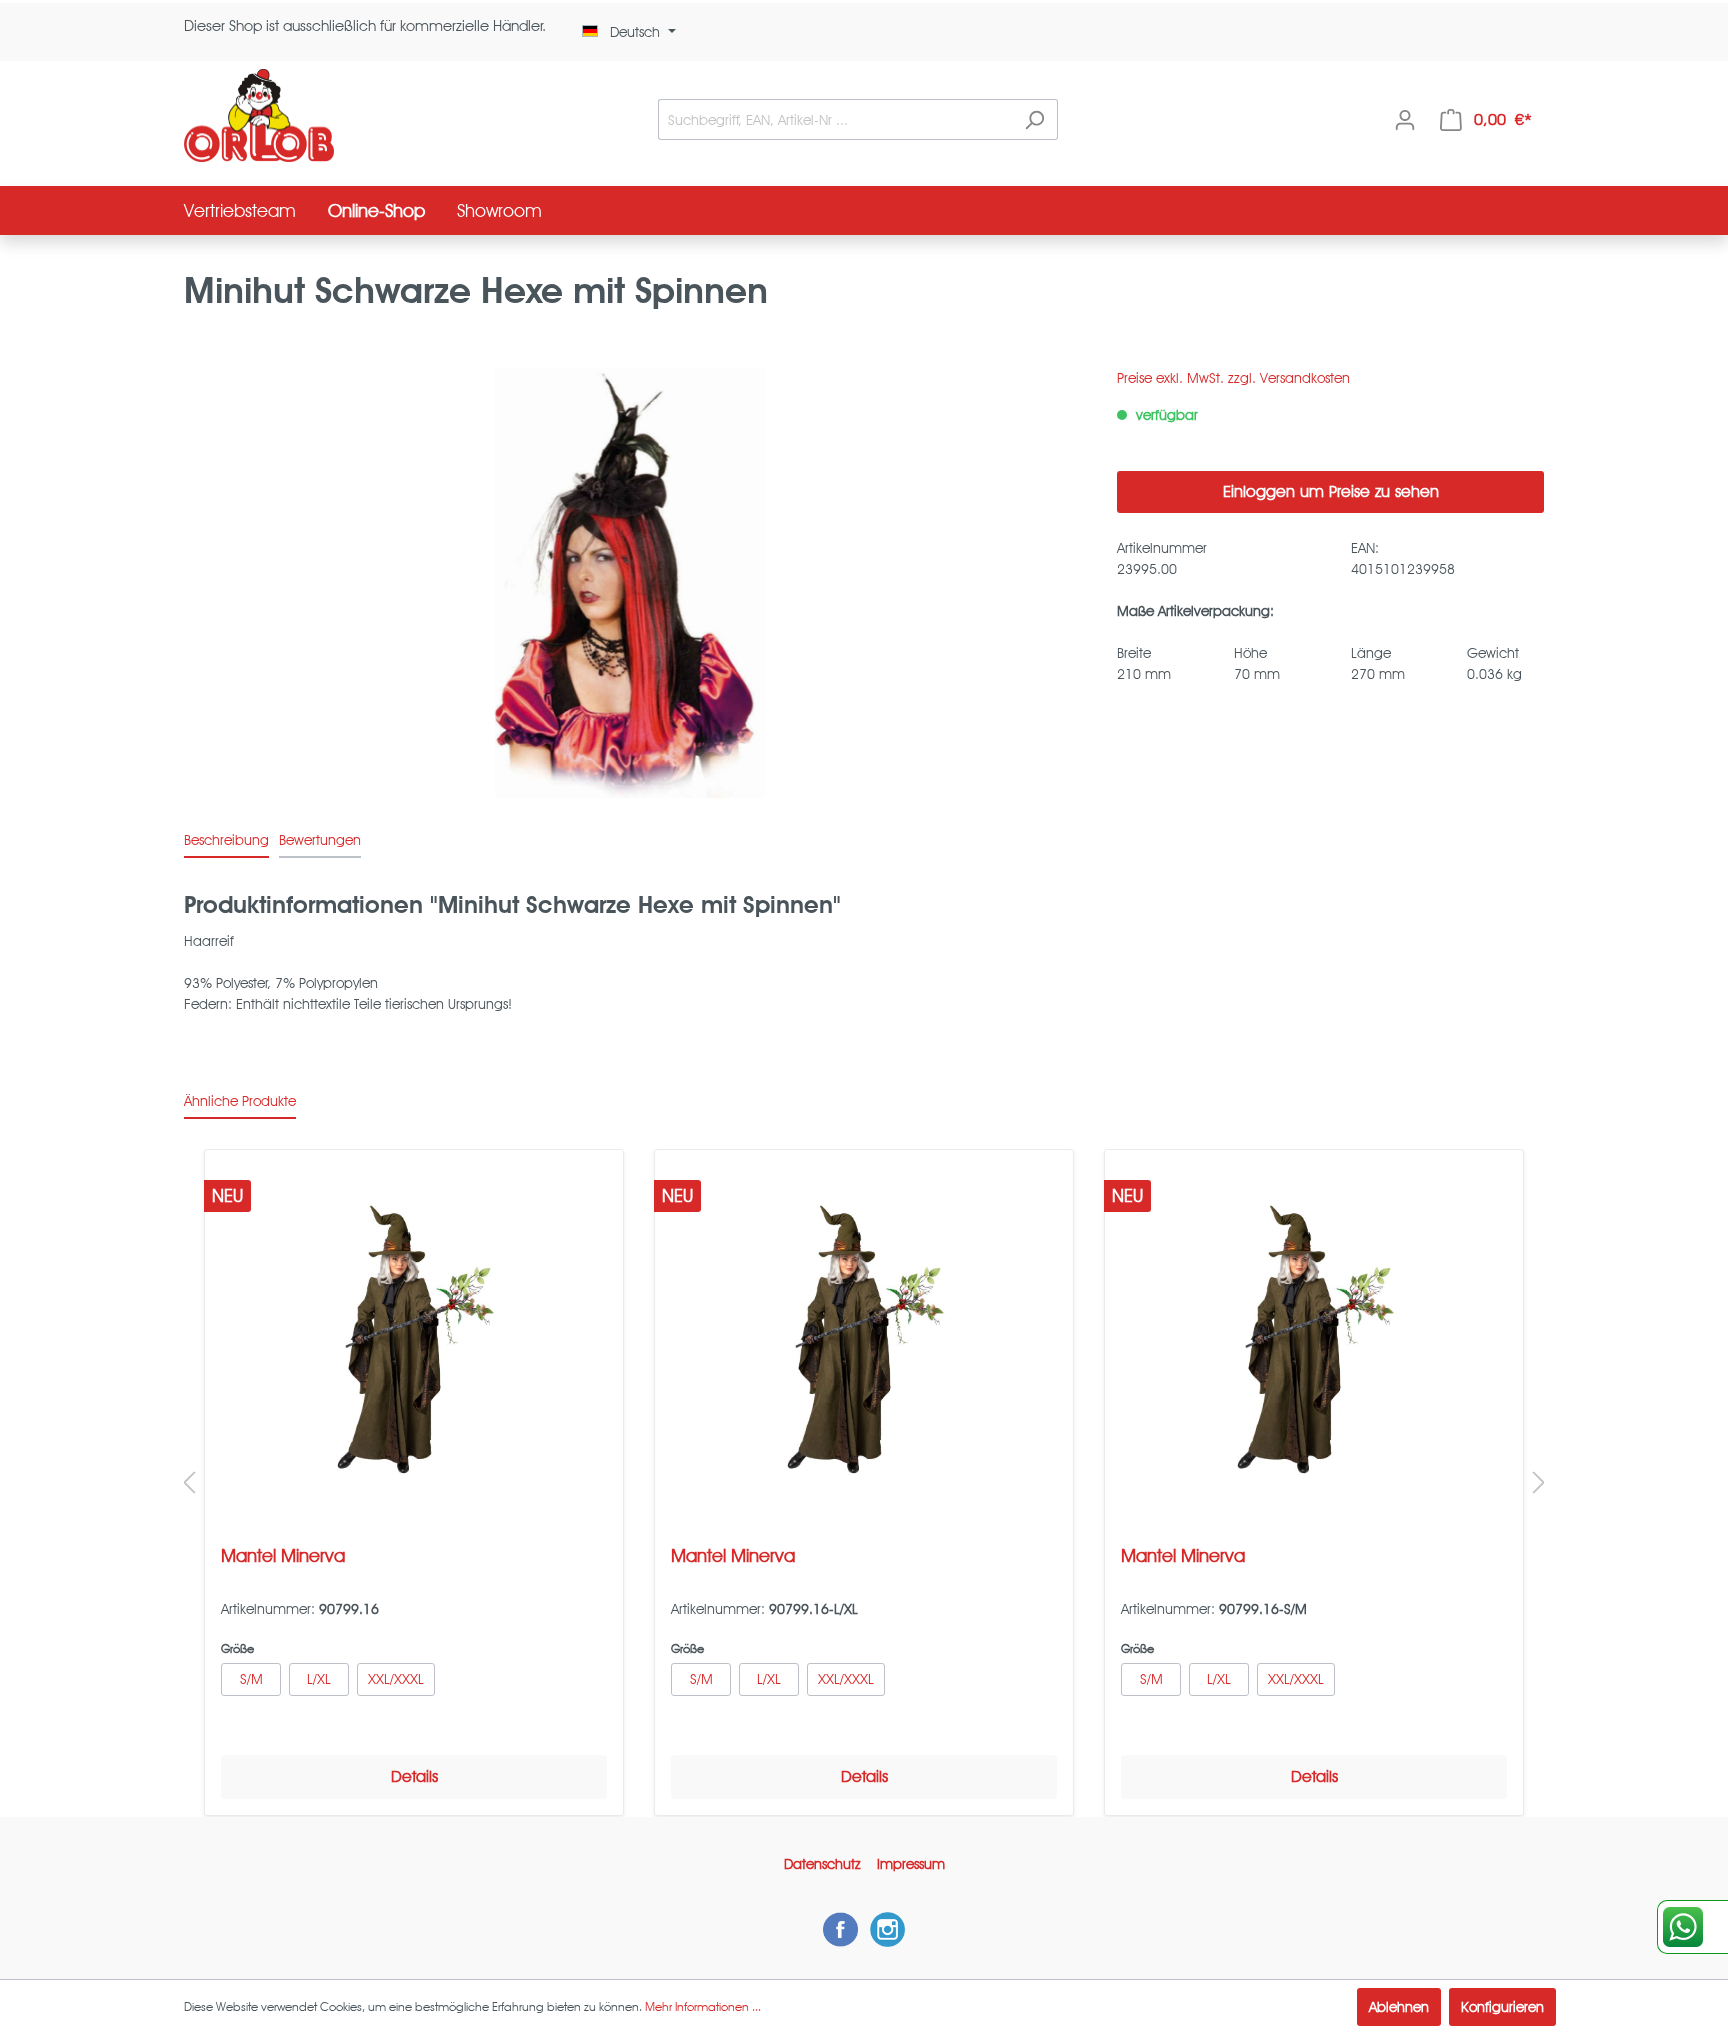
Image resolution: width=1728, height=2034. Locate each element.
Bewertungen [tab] (320, 840)
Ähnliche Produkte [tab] (240, 1101)
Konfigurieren (1502, 2007)
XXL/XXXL (396, 1679)
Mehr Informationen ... (703, 2006)
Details (414, 1776)
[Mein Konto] (1405, 120)
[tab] (226, 840)
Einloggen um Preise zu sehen (1331, 491)
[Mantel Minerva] (414, 1340)
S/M (251, 1679)
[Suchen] (1034, 119)
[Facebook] (840, 1929)
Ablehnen (1399, 2007)
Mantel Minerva (283, 1555)
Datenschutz (822, 1864)
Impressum (911, 1864)
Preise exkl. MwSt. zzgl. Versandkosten (1233, 378)
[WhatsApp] (1693, 1927)
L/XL (319, 1679)
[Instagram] (887, 1929)
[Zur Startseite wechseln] (259, 115)
